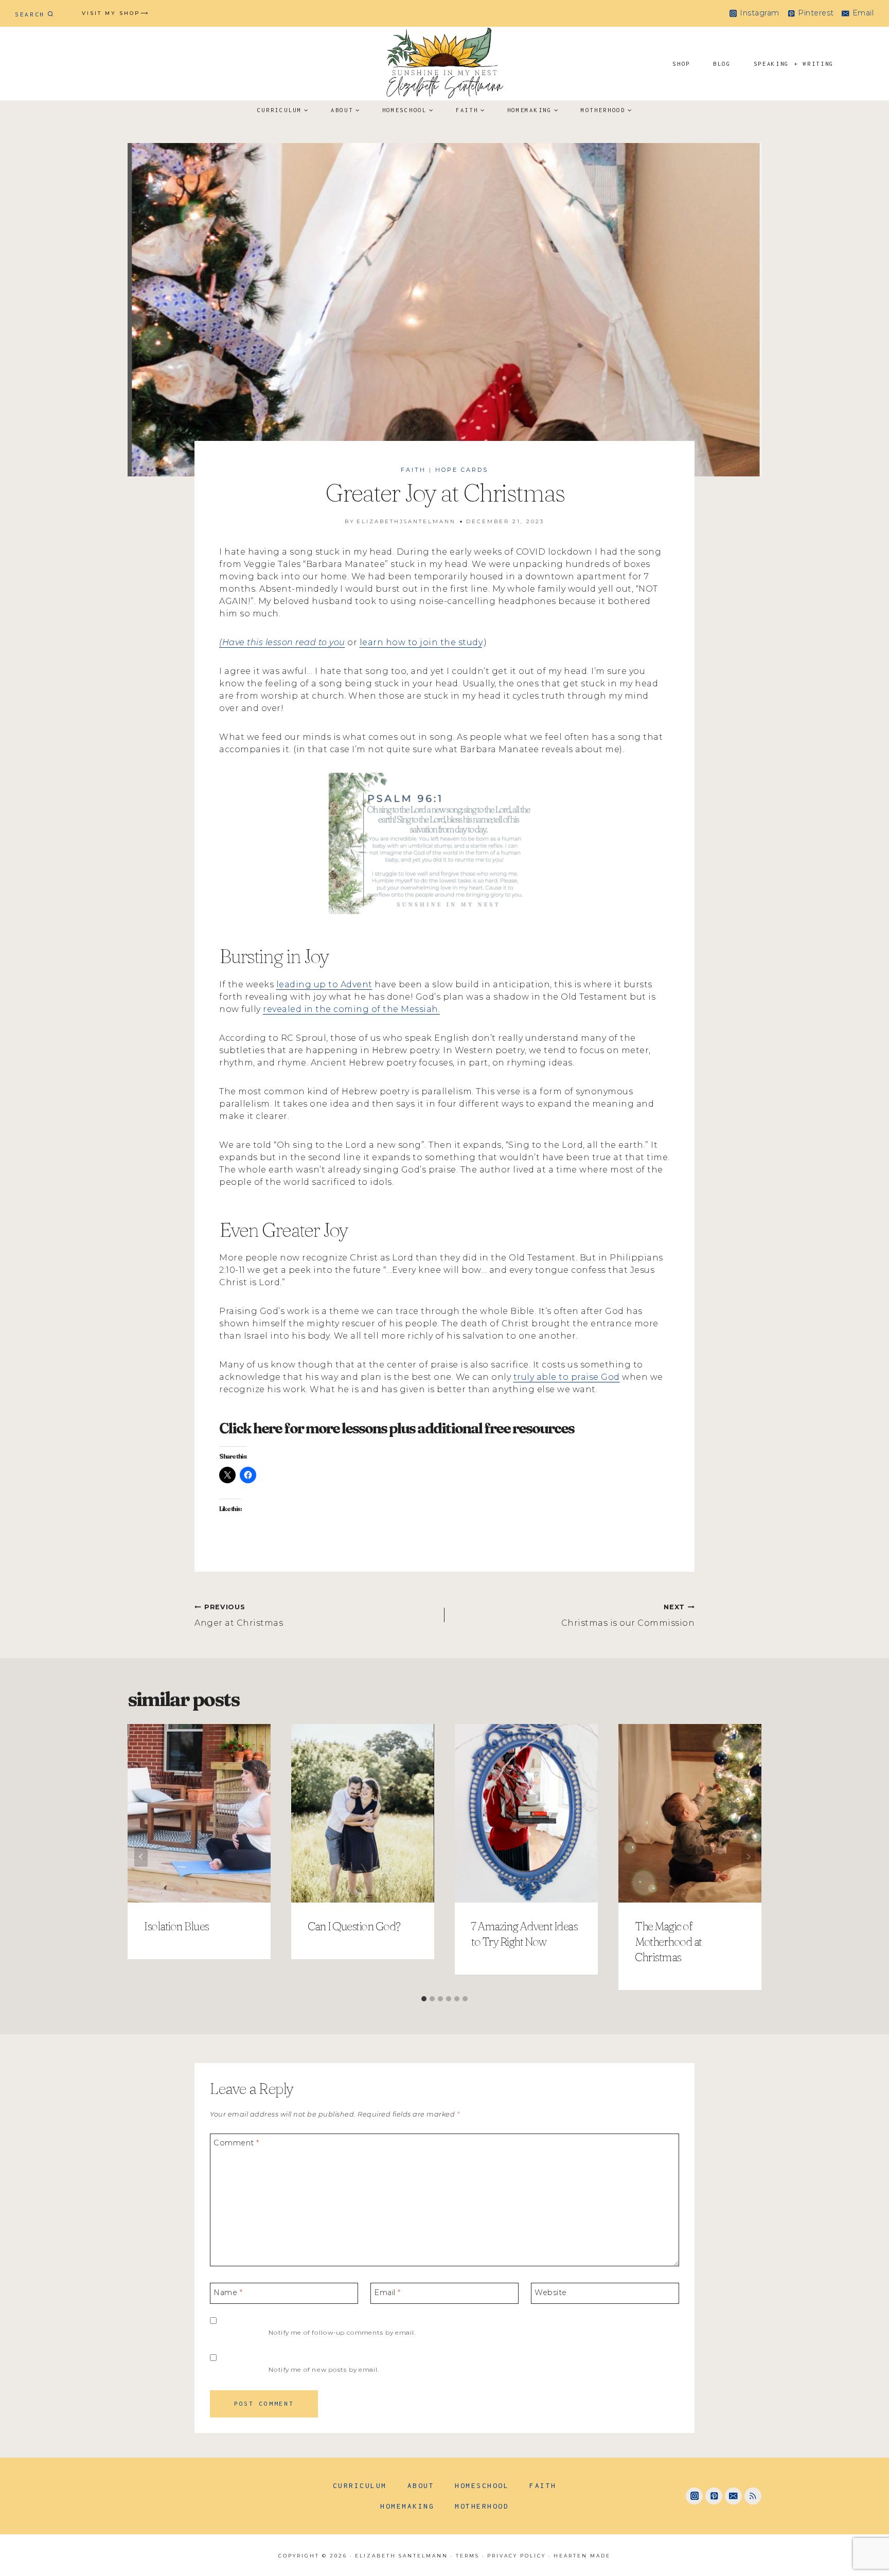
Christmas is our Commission (628, 1615)
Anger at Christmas (239, 1615)
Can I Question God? (354, 1926)
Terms (468, 2556)
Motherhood (482, 2506)
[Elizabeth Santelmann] (444, 64)
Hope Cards (462, 470)
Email (387, 2292)
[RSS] (753, 2496)
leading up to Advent (324, 984)
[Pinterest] (714, 2496)
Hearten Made (582, 2556)
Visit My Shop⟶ (115, 13)
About (421, 2485)
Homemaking (407, 2506)
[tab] (424, 1999)
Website (551, 2292)
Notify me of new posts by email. (324, 2369)
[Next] (748, 1857)
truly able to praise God (567, 1377)
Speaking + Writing (794, 64)
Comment (236, 2143)
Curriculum (360, 2485)
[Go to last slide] (141, 1857)
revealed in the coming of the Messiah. (351, 1009)
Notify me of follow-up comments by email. (342, 2332)
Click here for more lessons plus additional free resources (397, 1428)
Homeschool (482, 2485)
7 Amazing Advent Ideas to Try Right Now (524, 1934)
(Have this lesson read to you (282, 642)
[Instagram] (694, 2496)
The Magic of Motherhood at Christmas (668, 1942)
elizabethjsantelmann (406, 521)
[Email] (733, 2496)
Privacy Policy (517, 2556)
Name (228, 2292)
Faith (413, 470)
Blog (722, 64)
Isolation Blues (176, 1926)
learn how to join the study (421, 642)
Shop (681, 64)
